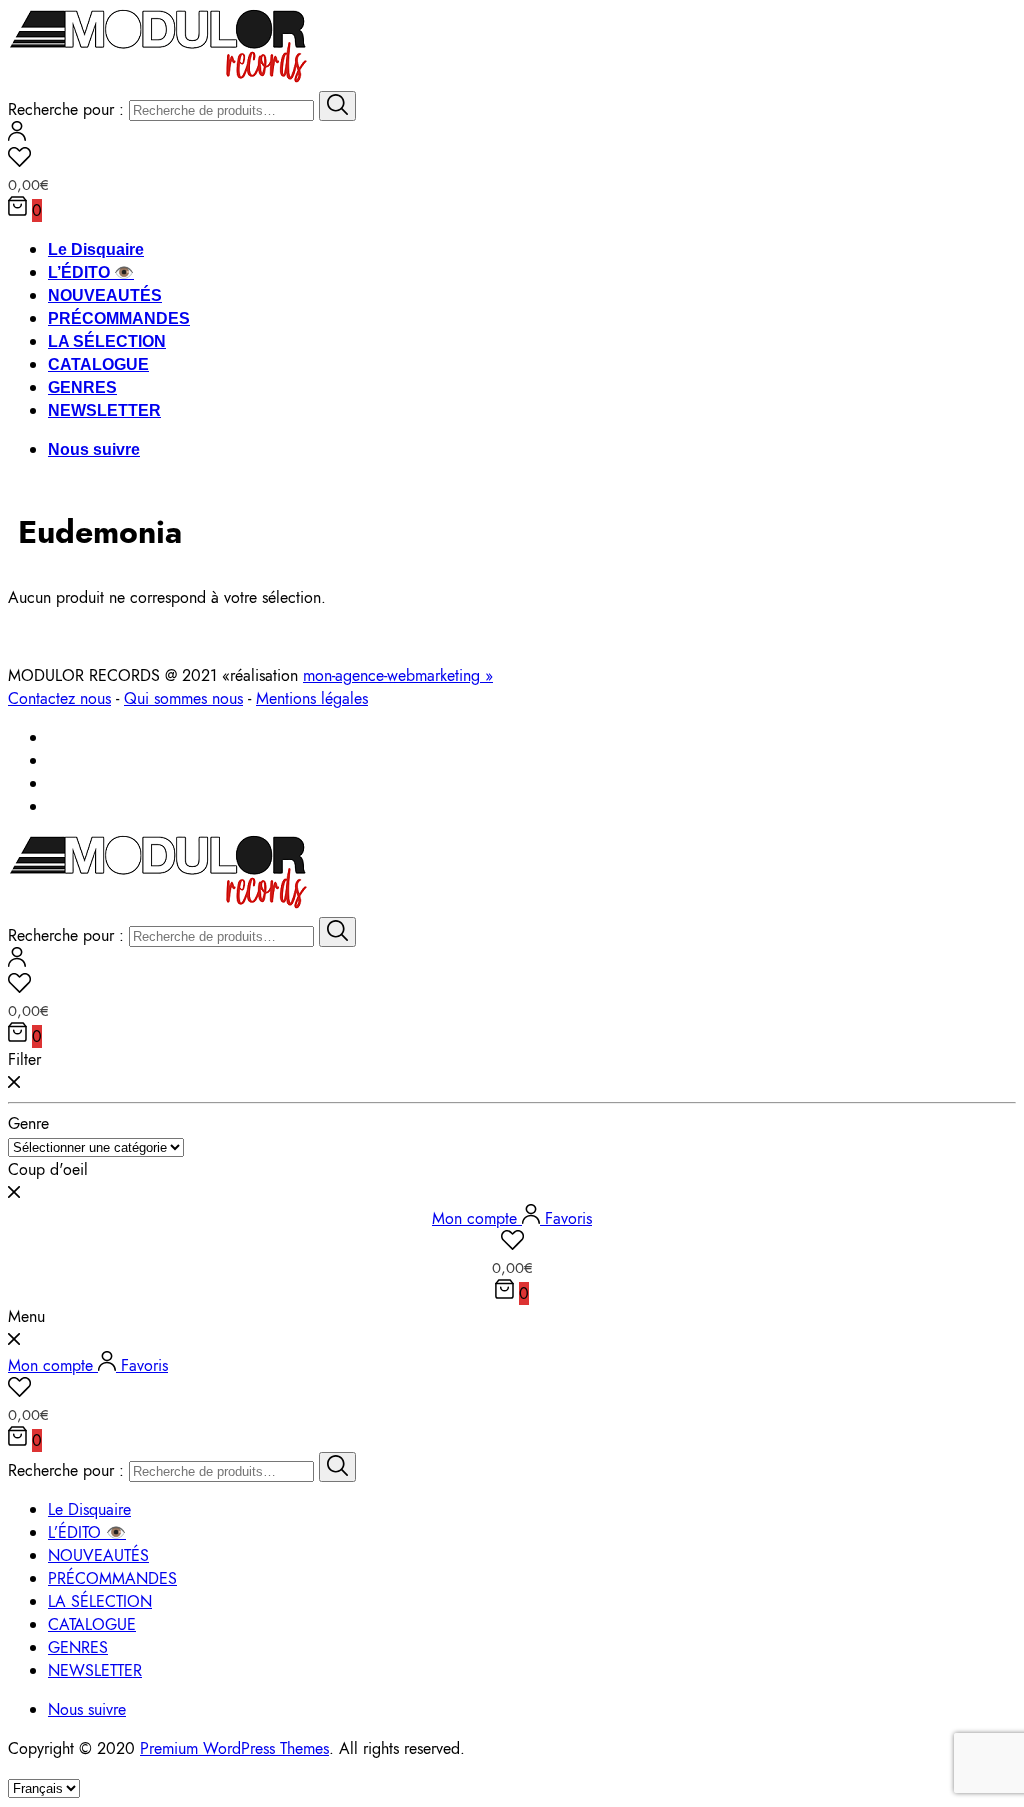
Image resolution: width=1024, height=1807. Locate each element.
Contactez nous (59, 698)
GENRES (82, 387)
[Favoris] (512, 160)
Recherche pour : (66, 109)
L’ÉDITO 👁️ (91, 272)
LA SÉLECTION (107, 341)
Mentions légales (312, 698)
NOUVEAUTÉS (105, 295)
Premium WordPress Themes (234, 1748)
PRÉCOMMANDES (119, 318)
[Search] (337, 106)
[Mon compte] (17, 135)
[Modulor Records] (158, 79)
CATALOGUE (98, 364)
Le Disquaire (96, 249)
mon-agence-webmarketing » (398, 675)
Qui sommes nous (183, 698)
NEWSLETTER (104, 410)
